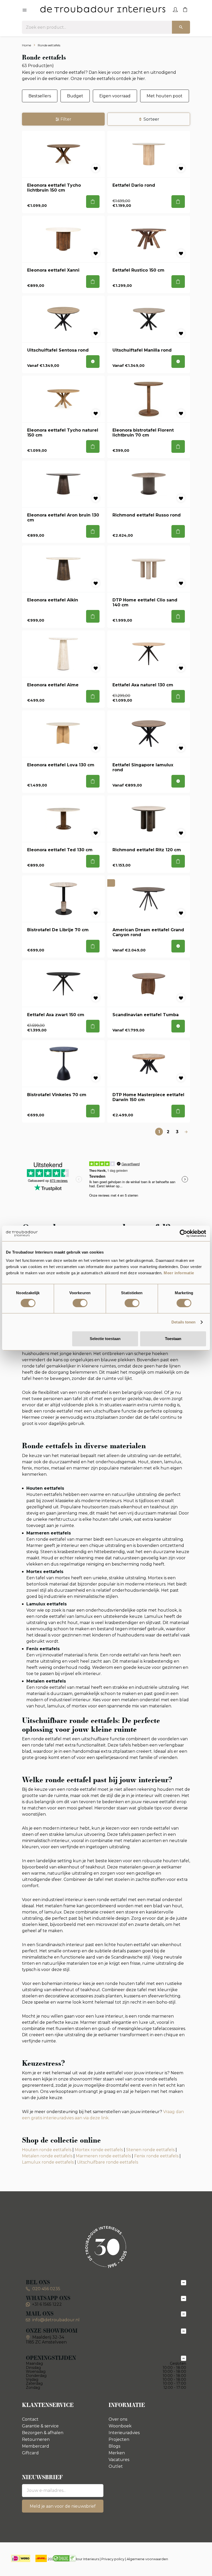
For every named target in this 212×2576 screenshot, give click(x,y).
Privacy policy (113, 2559)
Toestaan (173, 1339)
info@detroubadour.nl (56, 2320)
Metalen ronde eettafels (47, 2156)
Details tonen (183, 1322)
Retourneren (36, 2439)
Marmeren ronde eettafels (103, 2156)
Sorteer (151, 119)
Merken (117, 2453)
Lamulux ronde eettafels (48, 2162)
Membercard (36, 2446)
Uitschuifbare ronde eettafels (108, 2162)
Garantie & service (40, 2426)
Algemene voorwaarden (147, 2559)
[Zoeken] (181, 27)
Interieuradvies (124, 2433)
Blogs (114, 2446)
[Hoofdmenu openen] (25, 10)
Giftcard (30, 2453)
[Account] (175, 9)
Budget (75, 96)
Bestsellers (40, 96)
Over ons (118, 2419)
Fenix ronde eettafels (156, 2156)
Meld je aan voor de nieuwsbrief (63, 2506)
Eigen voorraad (115, 96)
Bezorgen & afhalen (43, 2433)
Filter (66, 119)
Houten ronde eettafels (47, 2150)
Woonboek (120, 2426)
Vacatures (119, 2460)
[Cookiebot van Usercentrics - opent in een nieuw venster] (183, 1233)
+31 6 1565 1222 (47, 2304)
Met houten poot (165, 96)
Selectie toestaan (105, 1339)
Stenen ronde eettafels (150, 2150)
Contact (30, 2419)
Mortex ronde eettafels (99, 2150)
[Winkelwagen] (185, 9)
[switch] (80, 1303)
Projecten (119, 2439)
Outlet (116, 2466)
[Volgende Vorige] (186, 1132)
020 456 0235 (46, 2289)
